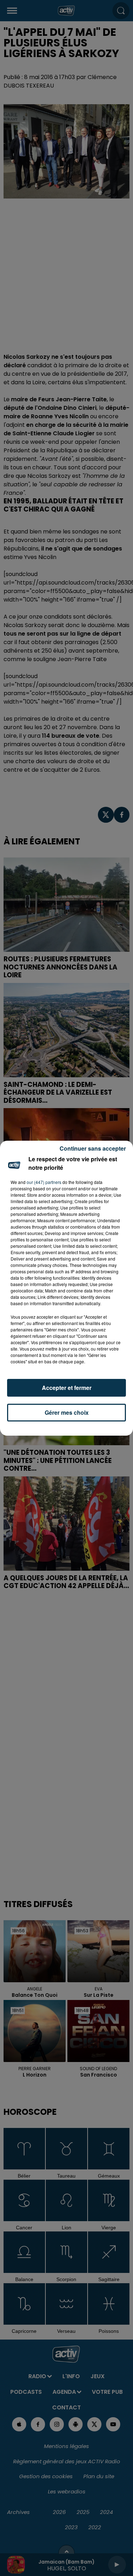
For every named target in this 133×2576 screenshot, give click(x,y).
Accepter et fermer (67, 1388)
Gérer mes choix (67, 1412)
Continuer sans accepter (93, 1148)
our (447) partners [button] (44, 1182)
